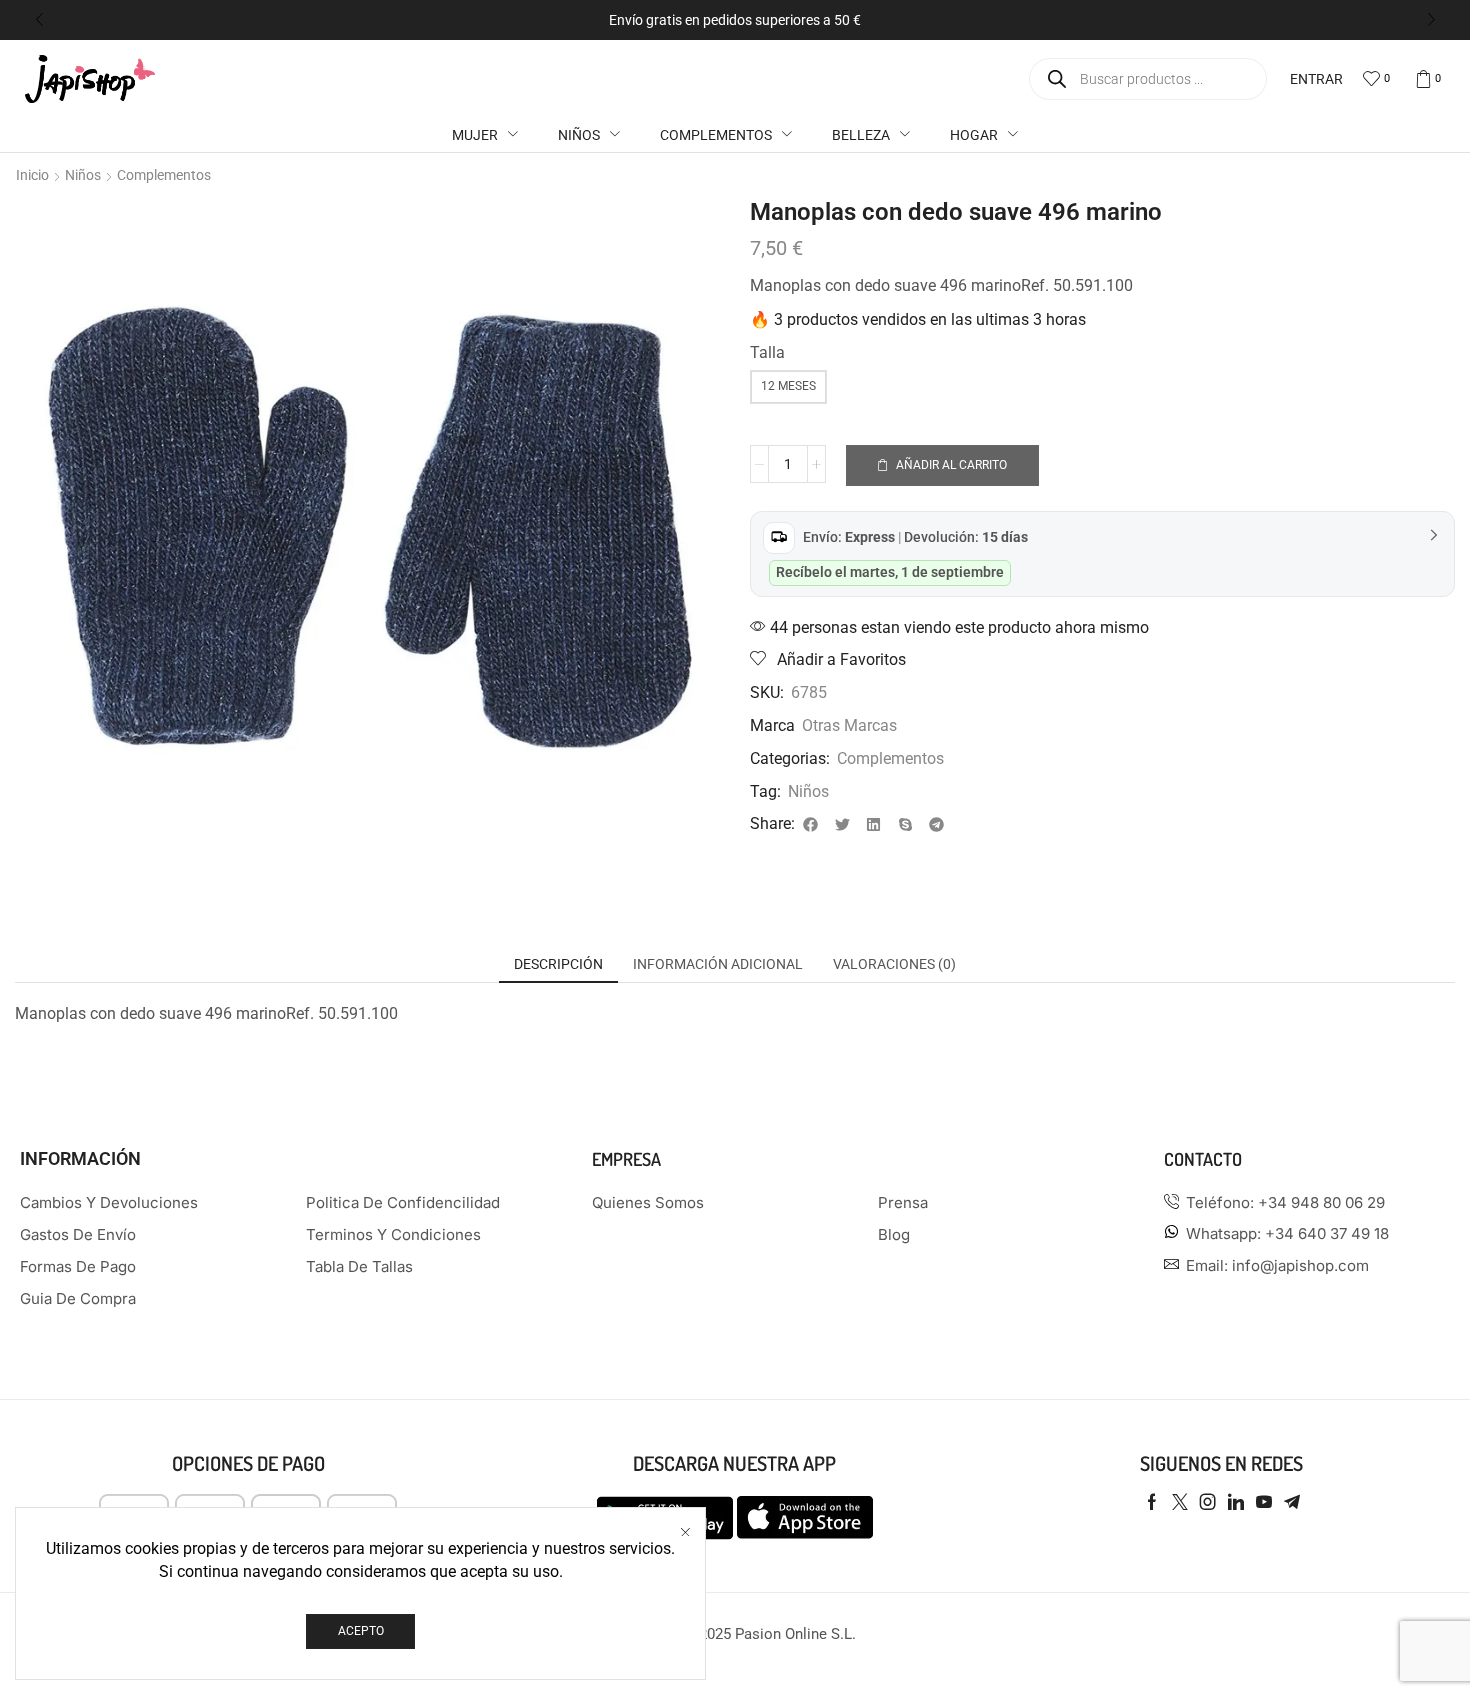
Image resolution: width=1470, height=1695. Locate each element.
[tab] (558, 964)
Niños (83, 175)
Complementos (164, 175)
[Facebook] (1152, 1502)
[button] (39, 20)
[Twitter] (1180, 1502)
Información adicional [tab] (718, 964)
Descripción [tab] (558, 964)
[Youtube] (1264, 1502)
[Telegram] (1292, 1502)
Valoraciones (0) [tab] (894, 964)
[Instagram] (1208, 1502)
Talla (767, 352)
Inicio (32, 175)
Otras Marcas (849, 725)
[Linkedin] (1236, 1502)
